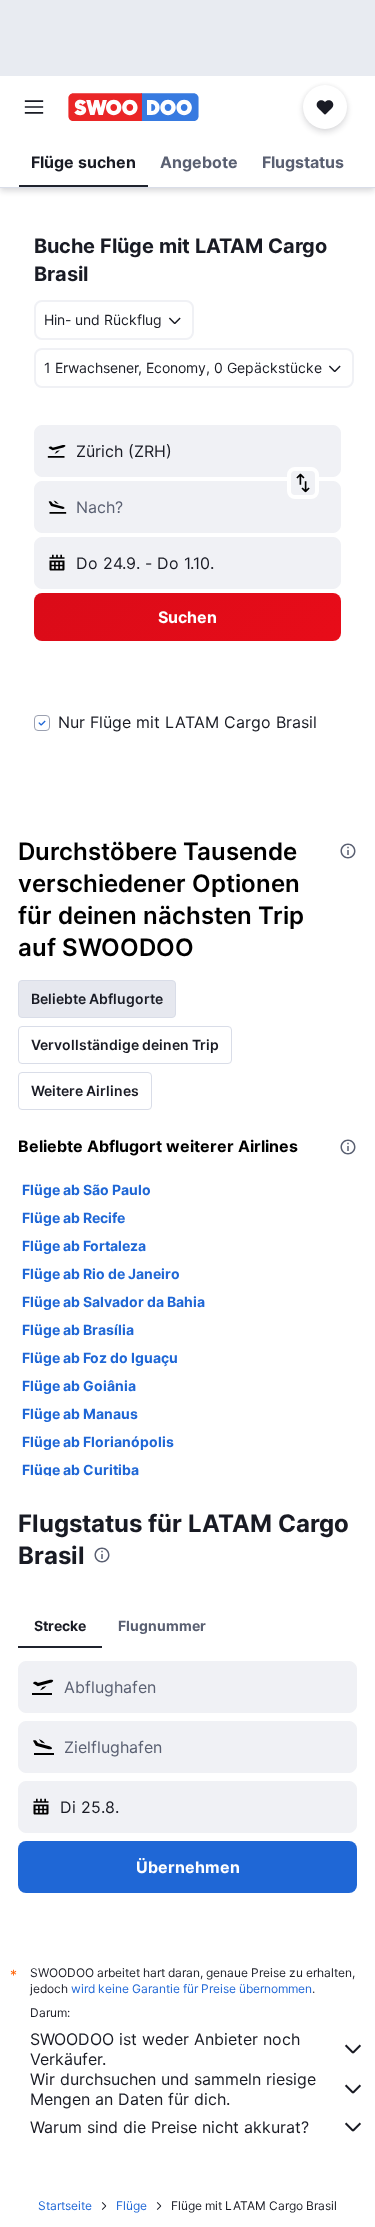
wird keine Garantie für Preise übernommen (191, 1988)
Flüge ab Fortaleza (84, 1245)
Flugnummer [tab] (162, 1625)
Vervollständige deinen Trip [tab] (125, 1044)
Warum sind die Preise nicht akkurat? (169, 2127)
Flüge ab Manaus (80, 1413)
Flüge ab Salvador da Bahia (113, 1301)
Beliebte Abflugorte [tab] (97, 998)
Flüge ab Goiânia (79, 1385)
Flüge (131, 2205)
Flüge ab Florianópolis (98, 1441)
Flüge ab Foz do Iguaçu (100, 1357)
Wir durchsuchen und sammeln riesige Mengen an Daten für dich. (173, 2089)
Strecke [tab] (60, 1625)
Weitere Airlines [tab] (85, 1090)
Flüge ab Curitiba (80, 1469)
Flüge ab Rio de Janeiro (101, 1273)
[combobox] (205, 1687)
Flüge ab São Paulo (86, 1189)
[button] (34, 107)
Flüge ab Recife (73, 1217)
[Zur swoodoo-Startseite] (133, 107)
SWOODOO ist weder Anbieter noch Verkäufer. (165, 2049)
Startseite (65, 2205)
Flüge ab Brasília (78, 1329)
